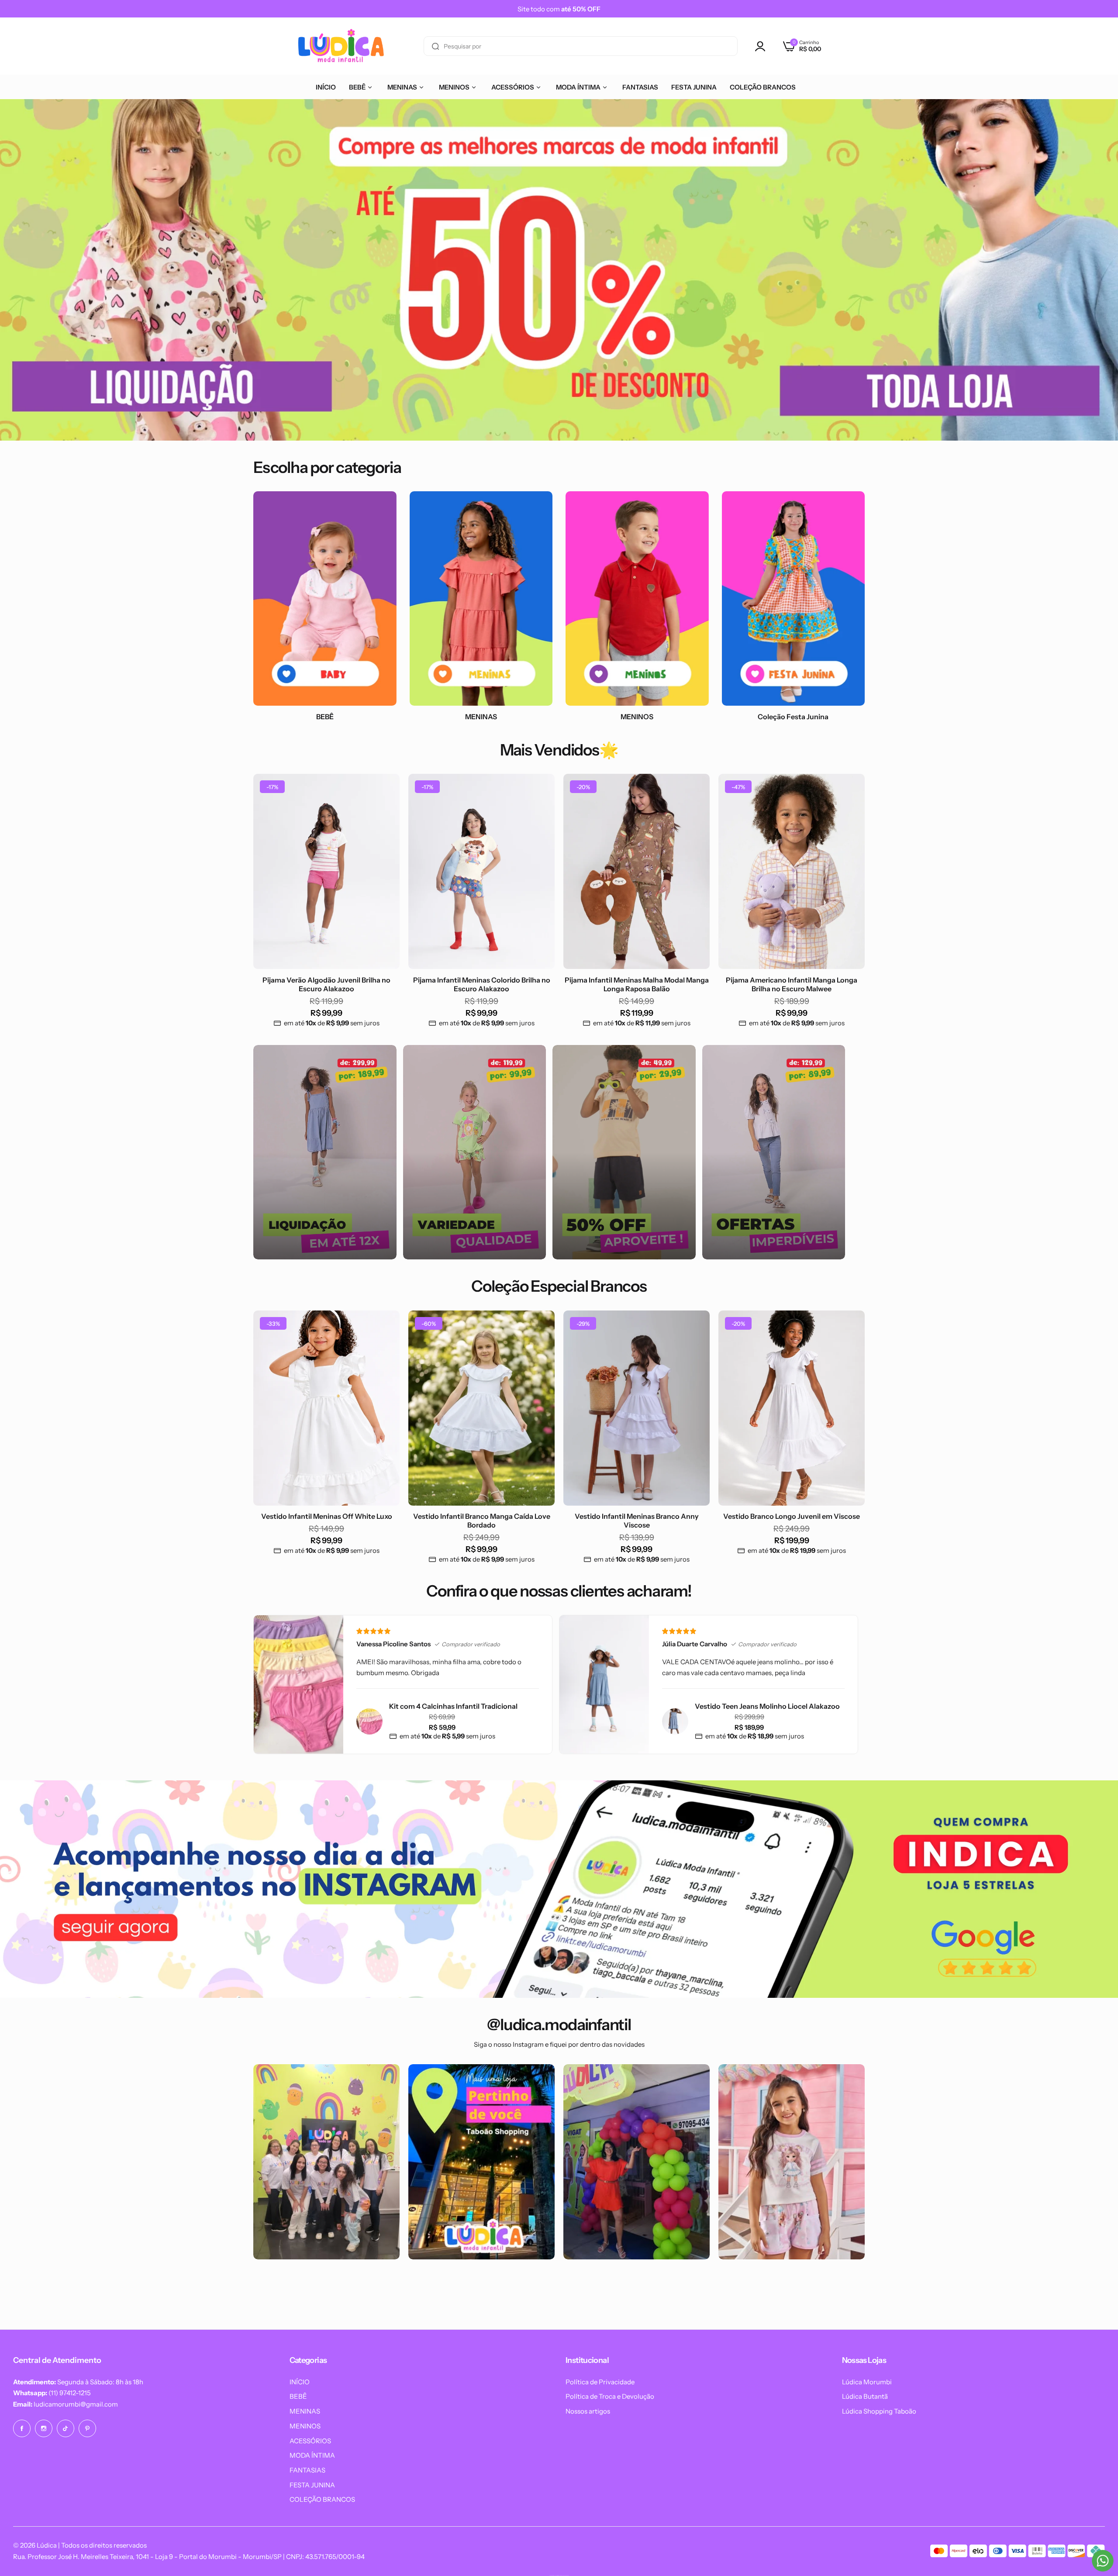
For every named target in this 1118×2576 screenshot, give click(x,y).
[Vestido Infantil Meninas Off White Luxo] (326, 1408)
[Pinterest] (87, 2428)
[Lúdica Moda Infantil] (341, 46)
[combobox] (581, 46)
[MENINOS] (637, 598)
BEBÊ (298, 2396)
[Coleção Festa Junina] (794, 598)
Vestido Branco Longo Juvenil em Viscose (792, 1516)
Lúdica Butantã (865, 2396)
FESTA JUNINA (312, 2485)
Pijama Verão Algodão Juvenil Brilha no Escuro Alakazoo (326, 984)
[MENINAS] (481, 598)
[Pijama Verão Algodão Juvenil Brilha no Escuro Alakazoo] (326, 871)
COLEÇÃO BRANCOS (322, 2499)
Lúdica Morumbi (867, 2382)
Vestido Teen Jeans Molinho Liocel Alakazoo (767, 1706)
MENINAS (305, 2411)
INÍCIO (300, 2382)
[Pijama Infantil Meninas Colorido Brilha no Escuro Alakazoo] (481, 871)
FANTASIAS (307, 2470)
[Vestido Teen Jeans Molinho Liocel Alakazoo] (675, 1721)
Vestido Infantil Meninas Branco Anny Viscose (637, 1521)
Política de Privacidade (600, 2382)
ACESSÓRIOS (310, 2441)
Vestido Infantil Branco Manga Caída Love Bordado (482, 1521)
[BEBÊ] (325, 598)
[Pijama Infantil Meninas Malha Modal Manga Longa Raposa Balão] (637, 871)
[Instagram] (44, 2428)
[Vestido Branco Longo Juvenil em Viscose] (792, 1408)
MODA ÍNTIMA (312, 2455)
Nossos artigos (588, 2411)
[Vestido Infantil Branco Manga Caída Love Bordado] (481, 1408)
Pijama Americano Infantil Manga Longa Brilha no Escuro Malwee (792, 984)
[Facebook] (22, 2428)
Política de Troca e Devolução (610, 2396)
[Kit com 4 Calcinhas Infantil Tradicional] (369, 1721)
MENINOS (305, 2426)
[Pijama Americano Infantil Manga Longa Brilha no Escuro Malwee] (792, 871)
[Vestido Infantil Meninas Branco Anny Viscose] (637, 1408)
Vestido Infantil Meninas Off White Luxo (327, 1516)
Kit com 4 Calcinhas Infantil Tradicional (453, 1706)
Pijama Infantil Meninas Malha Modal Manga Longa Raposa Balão (637, 984)
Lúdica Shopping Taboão (879, 2411)
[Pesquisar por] (435, 46)
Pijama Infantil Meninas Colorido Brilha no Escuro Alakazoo (482, 984)
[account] (763, 46)
